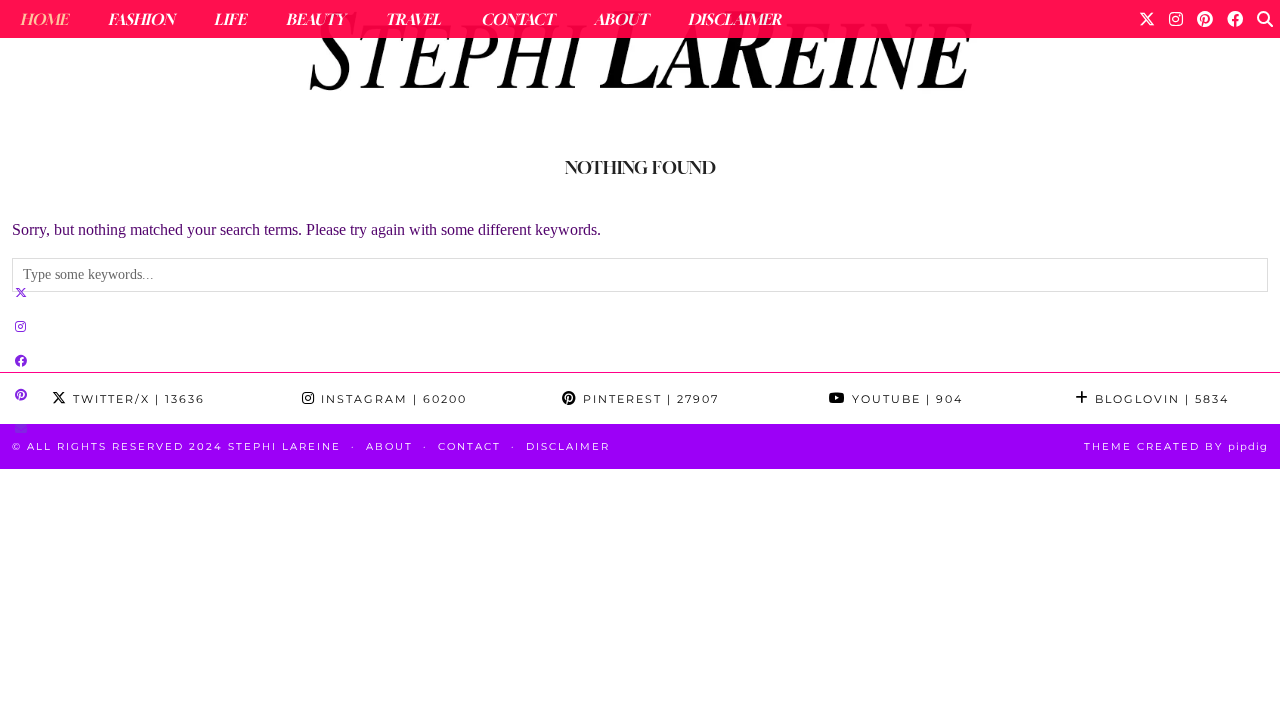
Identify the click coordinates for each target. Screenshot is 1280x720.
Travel (413, 19)
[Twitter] (1147, 19)
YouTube (905, 399)
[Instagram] (1176, 19)
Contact (517, 19)
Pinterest (648, 399)
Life (230, 19)
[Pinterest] (1205, 19)
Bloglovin (1159, 399)
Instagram (391, 399)
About (621, 19)
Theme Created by (1176, 446)
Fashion (141, 19)
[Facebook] (1235, 19)
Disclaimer (734, 19)
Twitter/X (136, 399)
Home (44, 19)
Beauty (315, 19)
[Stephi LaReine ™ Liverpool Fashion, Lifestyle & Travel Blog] (640, 56)
